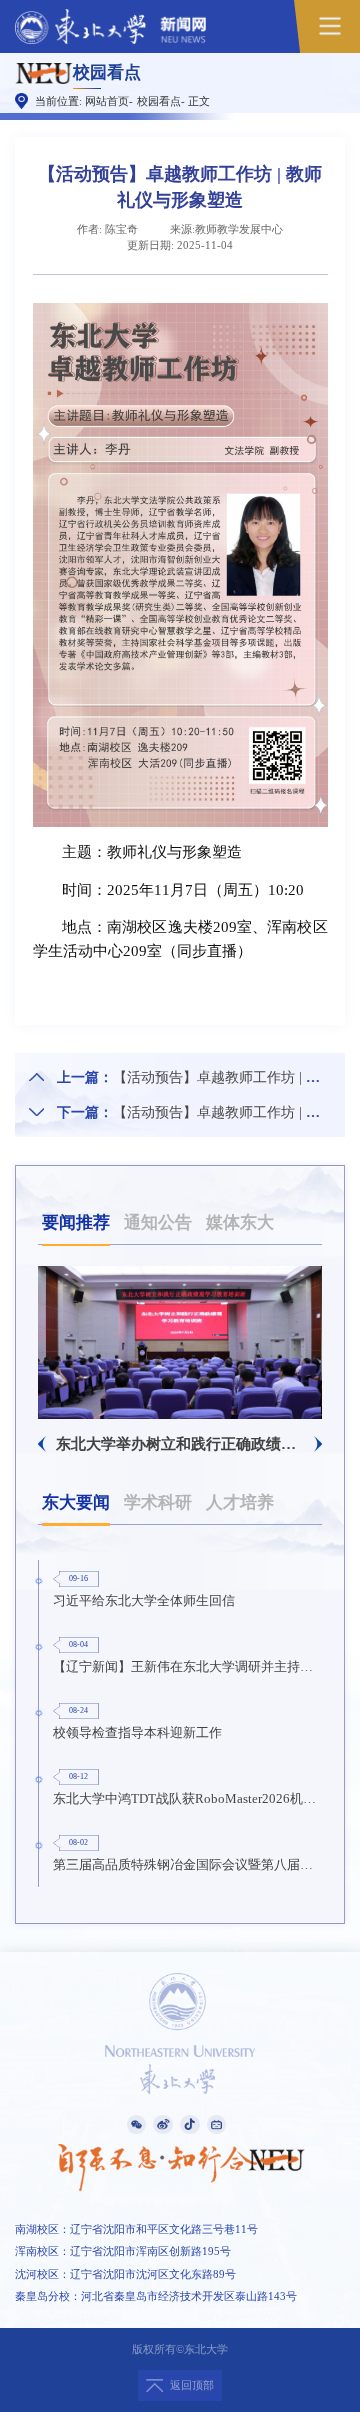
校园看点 (159, 101)
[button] (42, 1444)
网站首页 (107, 101)
